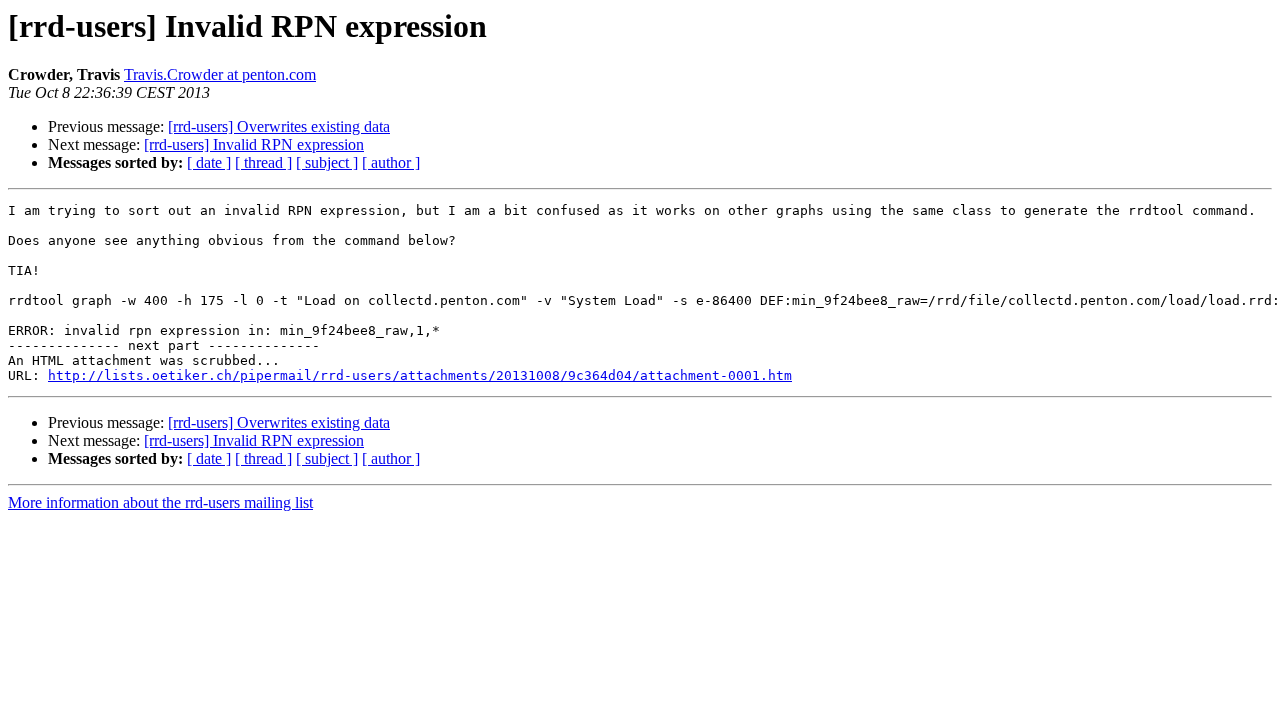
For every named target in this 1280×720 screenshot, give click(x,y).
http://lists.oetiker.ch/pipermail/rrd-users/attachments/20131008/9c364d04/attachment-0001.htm (420, 375)
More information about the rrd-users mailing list (160, 502)
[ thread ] (263, 162)
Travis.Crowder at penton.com (220, 74)
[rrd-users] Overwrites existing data (279, 126)
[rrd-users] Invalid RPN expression (254, 144)
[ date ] (209, 162)
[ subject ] (327, 162)
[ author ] (391, 162)
